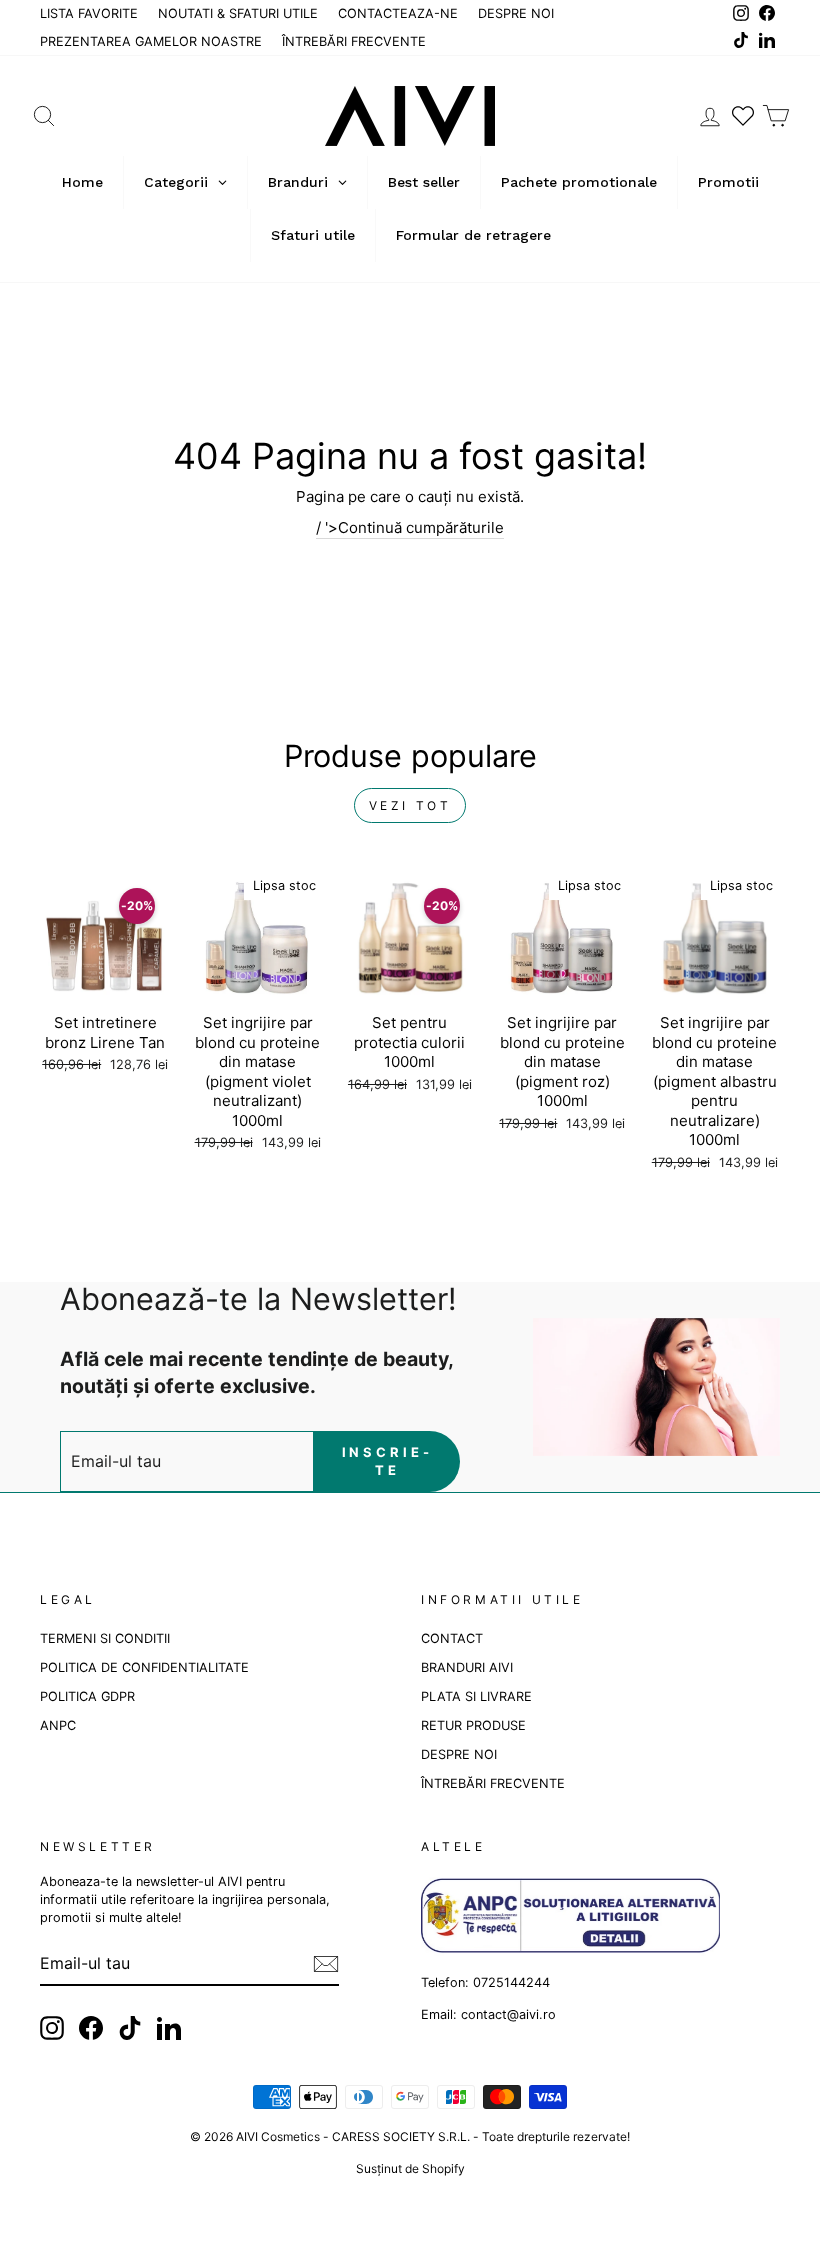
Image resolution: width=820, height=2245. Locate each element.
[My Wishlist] (743, 115)
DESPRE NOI (516, 13)
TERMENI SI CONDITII (105, 1638)
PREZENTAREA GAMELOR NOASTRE (151, 41)
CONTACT (452, 1638)
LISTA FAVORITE (89, 13)
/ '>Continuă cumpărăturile (410, 527)
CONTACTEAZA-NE (398, 13)
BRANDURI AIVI (467, 1667)
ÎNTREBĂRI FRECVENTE (354, 41)
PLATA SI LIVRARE (476, 1696)
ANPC (58, 1725)
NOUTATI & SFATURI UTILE (238, 13)
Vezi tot (410, 805)
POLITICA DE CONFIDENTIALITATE (144, 1667)
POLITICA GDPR (87, 1696)
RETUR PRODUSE (473, 1725)
